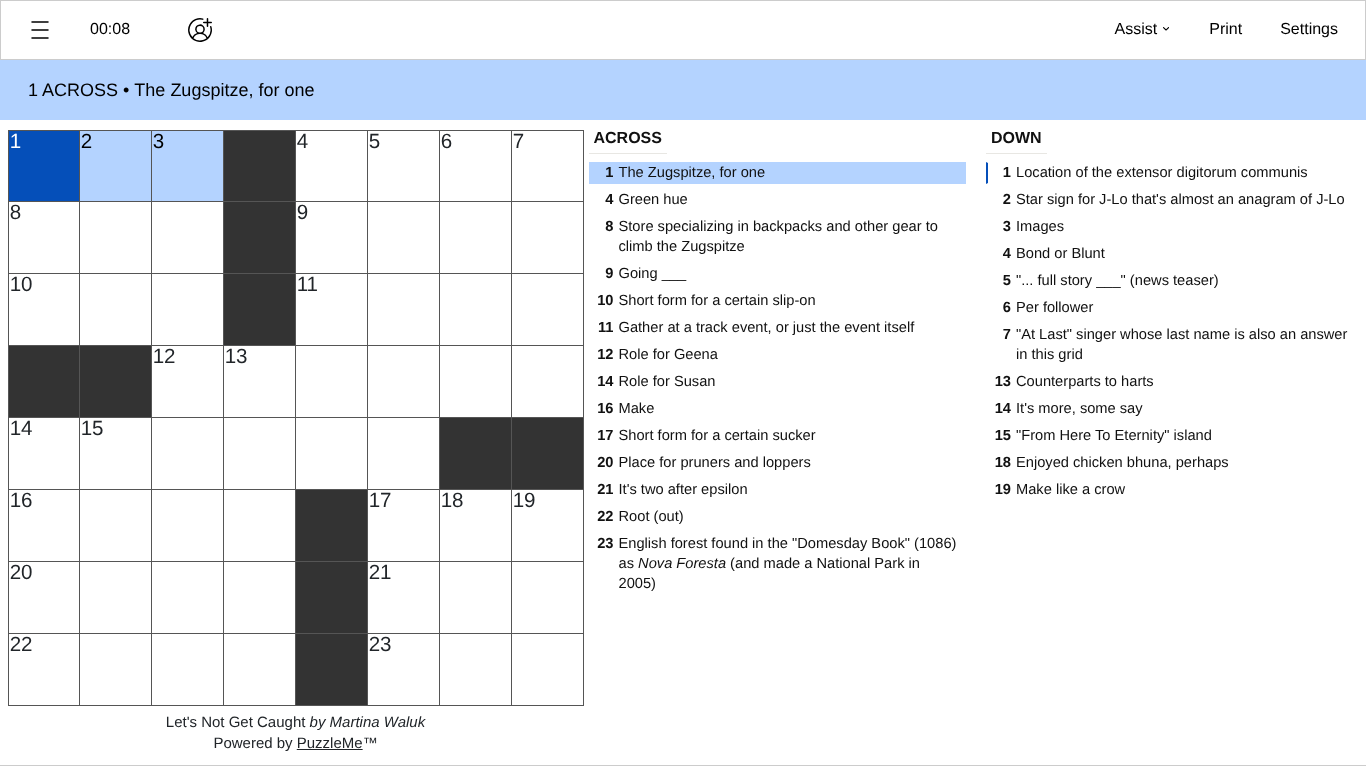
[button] (40, 30)
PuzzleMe (330, 743)
